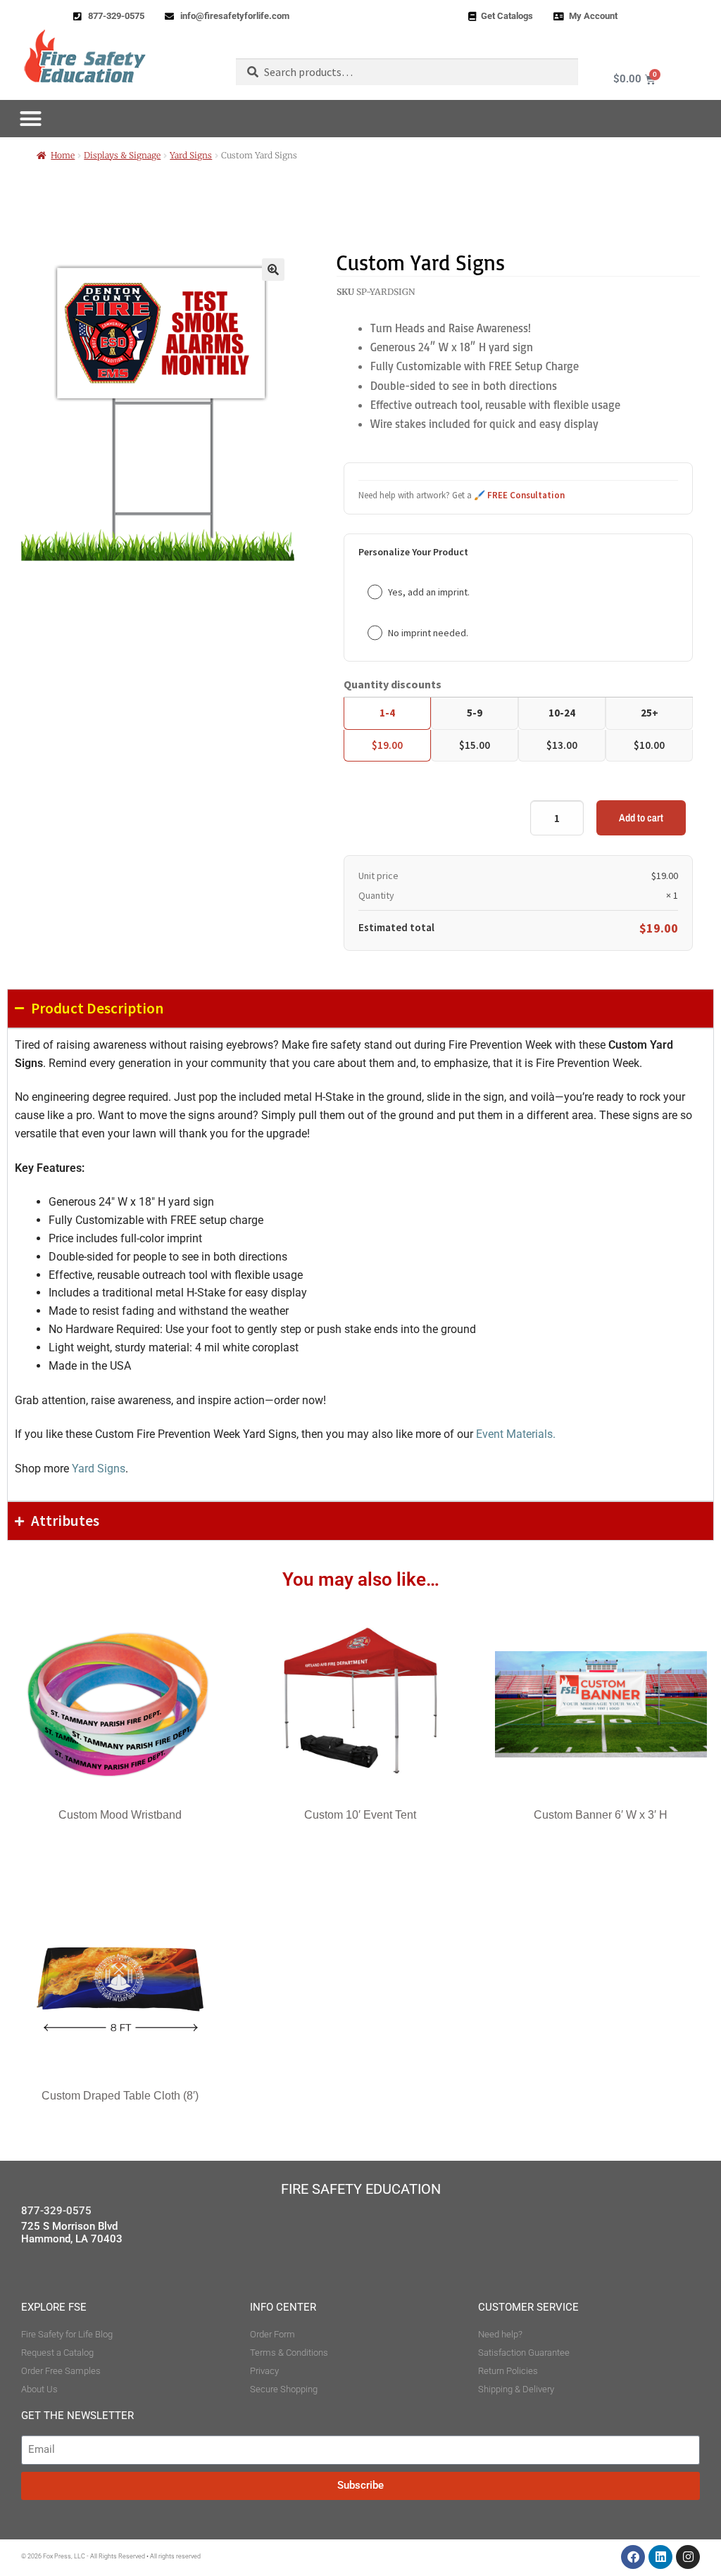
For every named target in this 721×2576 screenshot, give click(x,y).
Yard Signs (191, 155)
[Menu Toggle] (31, 119)
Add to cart (641, 817)
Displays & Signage (122, 155)
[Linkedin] (660, 2557)
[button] (273, 270)
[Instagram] (688, 2557)
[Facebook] (633, 2557)
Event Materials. (516, 1434)
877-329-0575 (56, 2211)
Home (63, 155)
